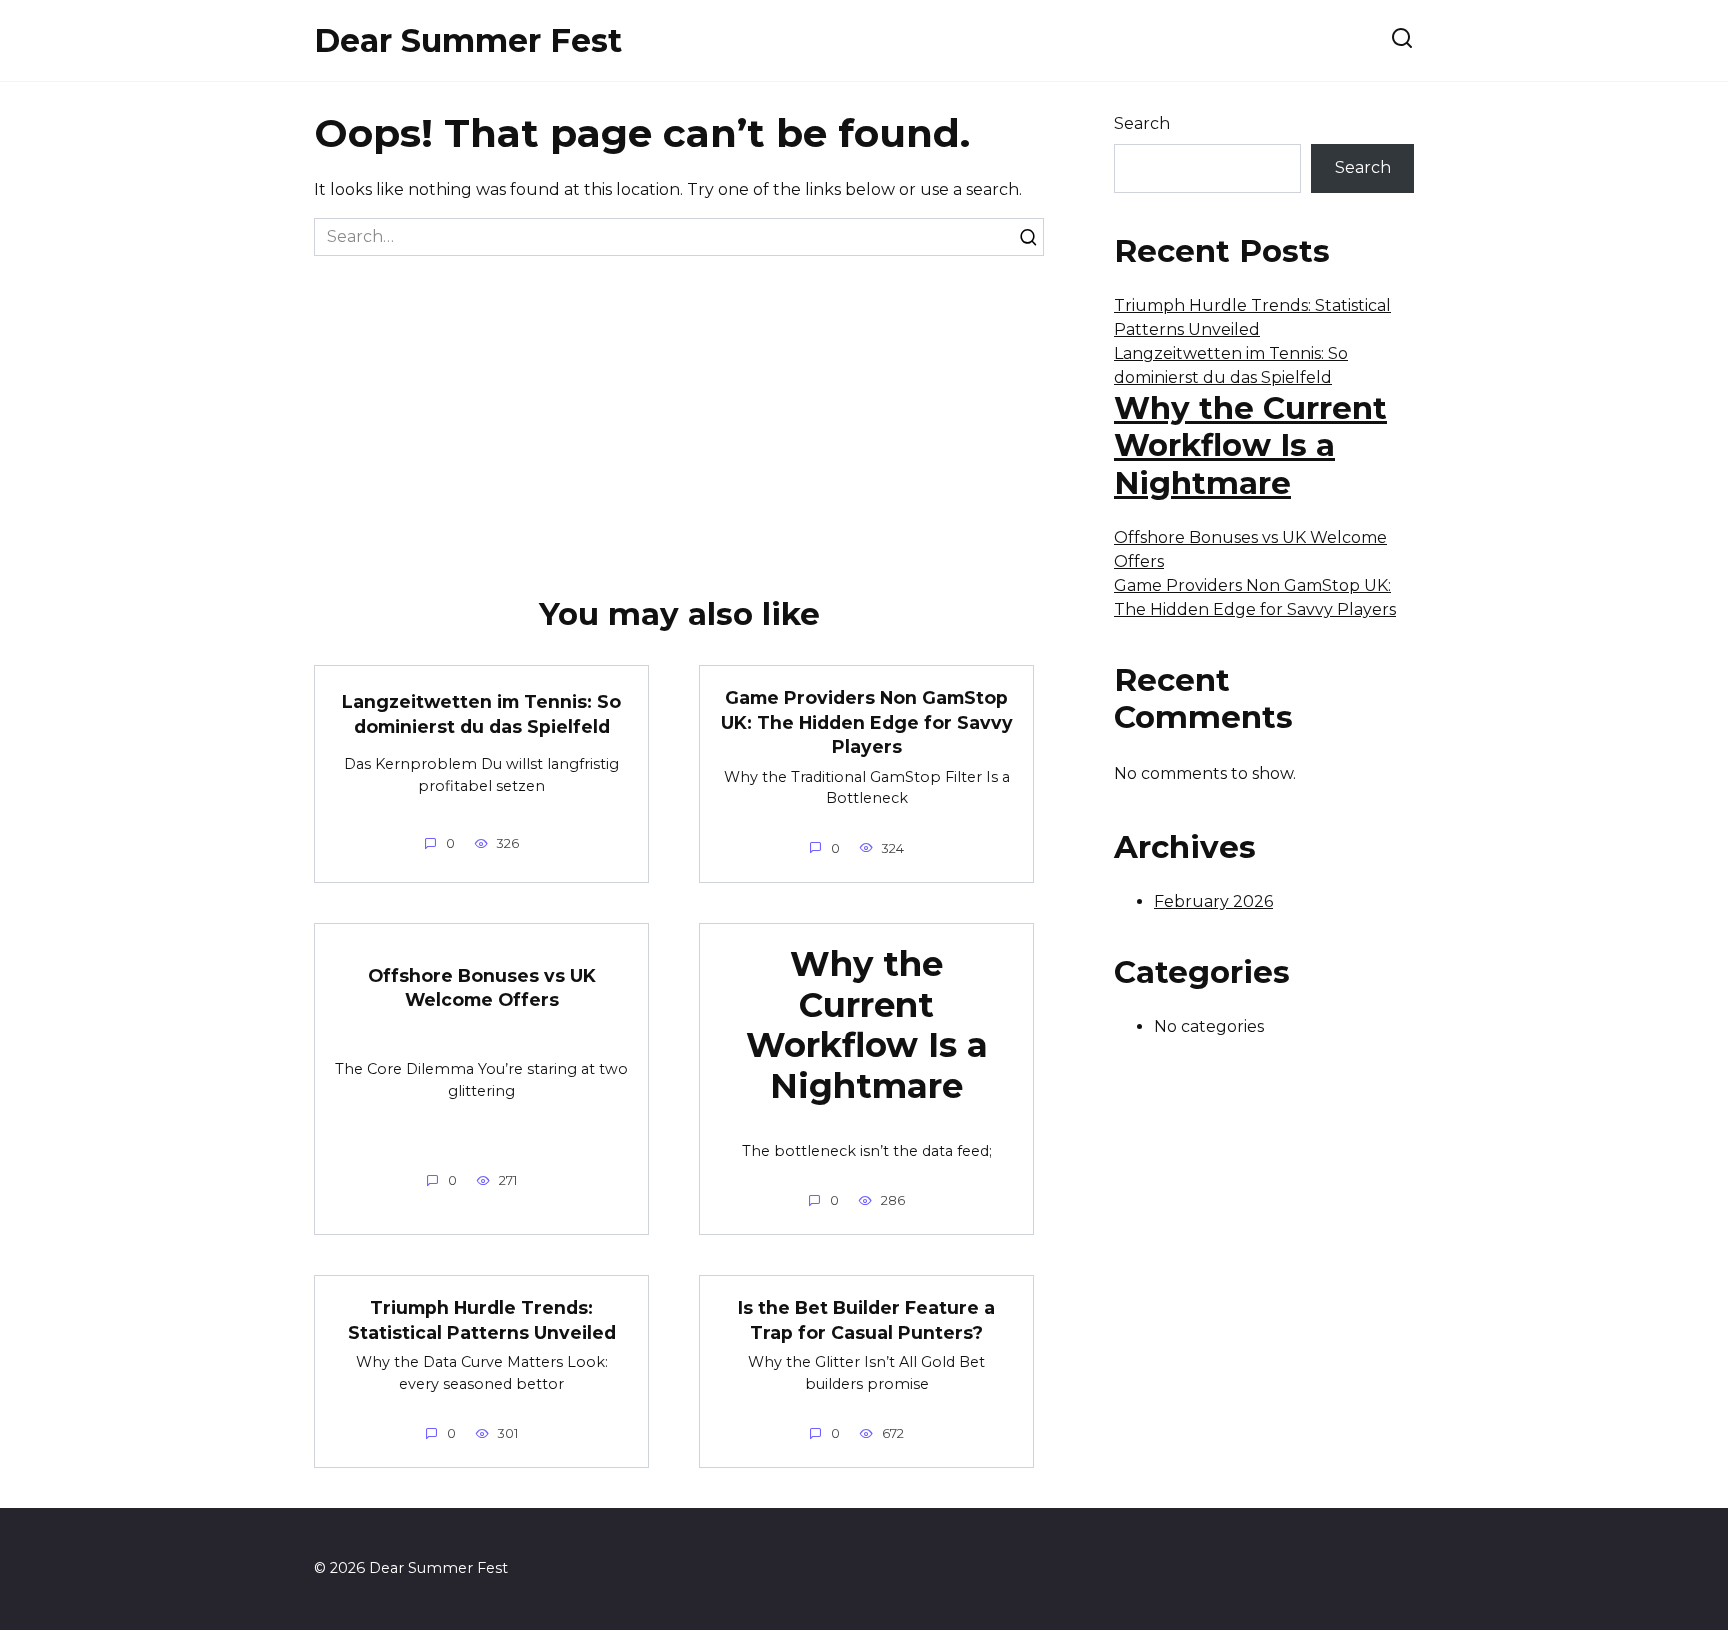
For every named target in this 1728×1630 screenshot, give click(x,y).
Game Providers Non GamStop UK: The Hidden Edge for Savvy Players (867, 722)
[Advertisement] (679, 406)
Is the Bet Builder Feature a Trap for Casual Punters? (866, 1320)
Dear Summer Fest (468, 40)
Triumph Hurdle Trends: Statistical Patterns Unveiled (482, 1320)
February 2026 (1213, 901)
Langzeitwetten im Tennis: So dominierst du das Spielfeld (481, 714)
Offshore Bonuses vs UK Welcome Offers (482, 987)
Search (1142, 123)
